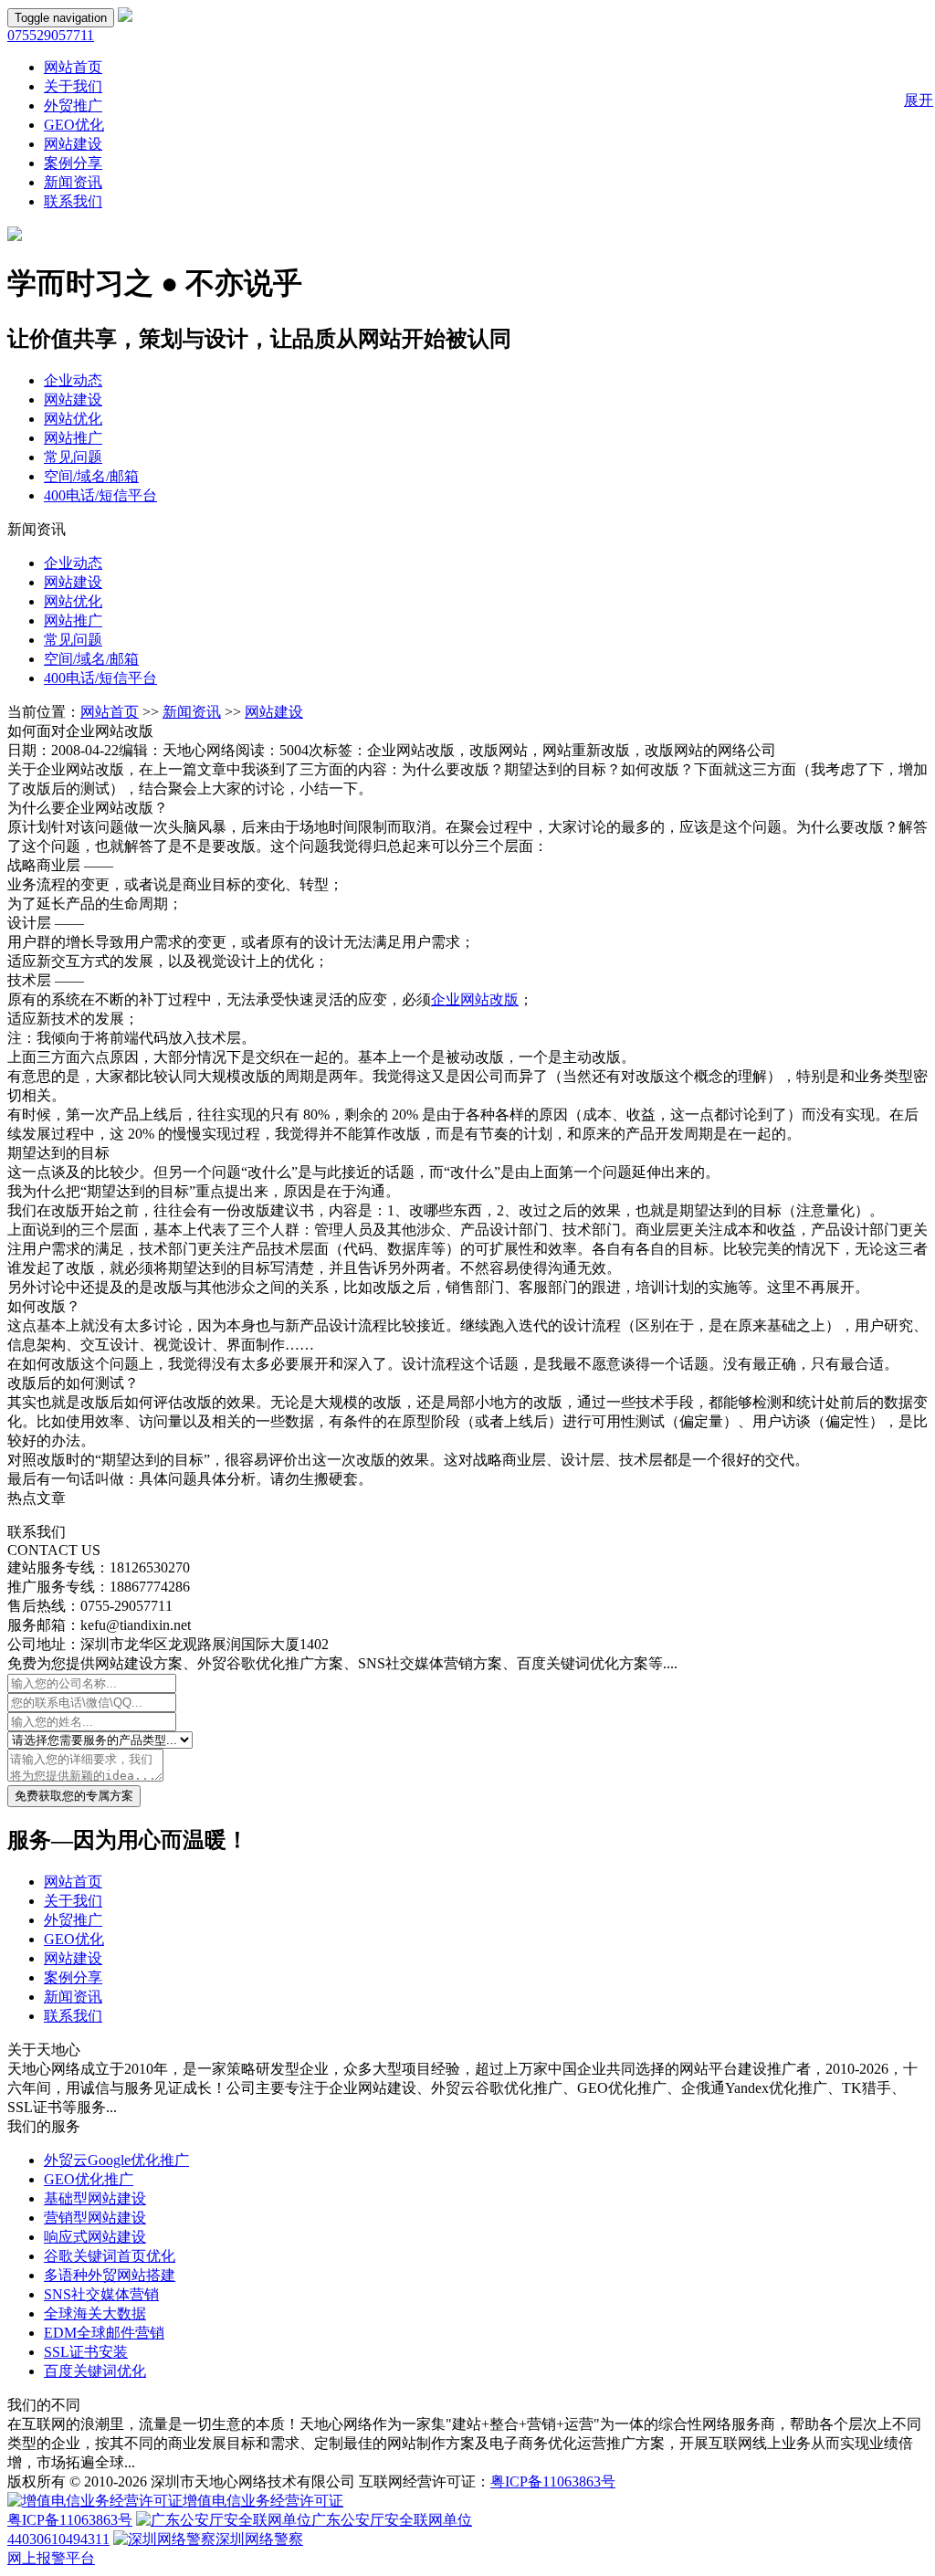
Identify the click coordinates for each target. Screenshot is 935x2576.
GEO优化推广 (89, 2179)
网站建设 (73, 144)
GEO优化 (74, 125)
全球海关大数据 (95, 2313)
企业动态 (73, 380)
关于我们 (73, 86)
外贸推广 (73, 105)
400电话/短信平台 (100, 495)
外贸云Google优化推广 (116, 2160)
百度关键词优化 (95, 2371)
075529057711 (51, 35)
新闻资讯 (73, 182)
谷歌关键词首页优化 (110, 2256)
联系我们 (73, 201)
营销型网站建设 (95, 2218)
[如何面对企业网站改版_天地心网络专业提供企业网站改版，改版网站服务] (125, 17)
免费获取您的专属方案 (74, 1796)
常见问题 (73, 457)
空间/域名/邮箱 (91, 476)
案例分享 (73, 163)
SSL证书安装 (86, 2352)
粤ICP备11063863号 (553, 2481)
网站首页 (73, 67)
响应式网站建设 (95, 2237)
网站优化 (73, 419)
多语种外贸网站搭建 (110, 2275)
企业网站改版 (475, 999)
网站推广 (73, 438)
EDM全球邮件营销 (104, 2333)
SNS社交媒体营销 (101, 2294)
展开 (919, 100)
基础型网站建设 (95, 2198)
